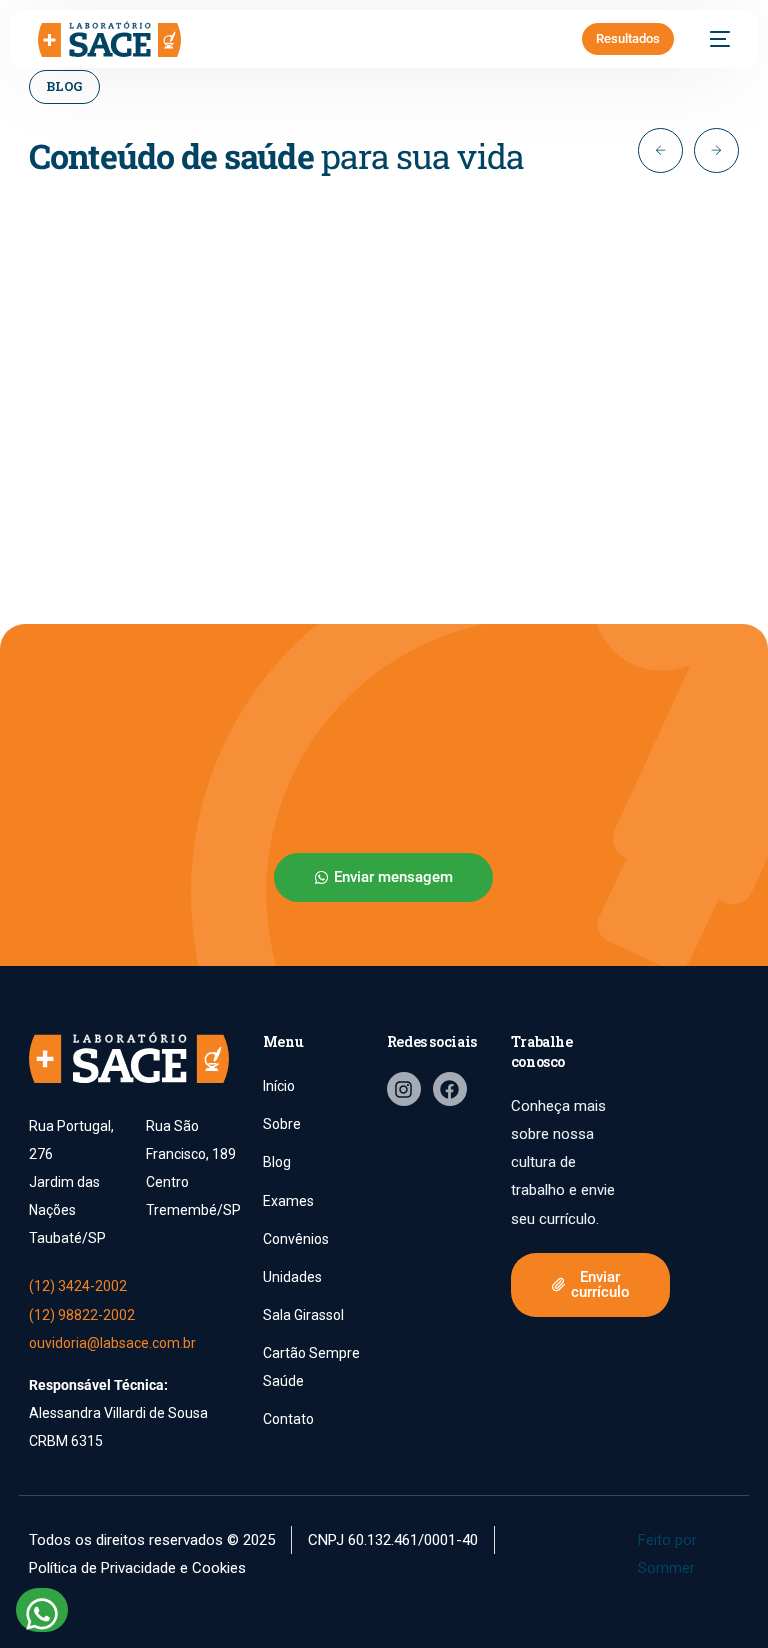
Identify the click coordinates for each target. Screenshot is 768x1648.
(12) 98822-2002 (82, 1315)
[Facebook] (450, 1089)
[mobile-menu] (712, 39)
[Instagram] (404, 1089)
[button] (660, 150)
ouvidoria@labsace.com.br (112, 1343)
